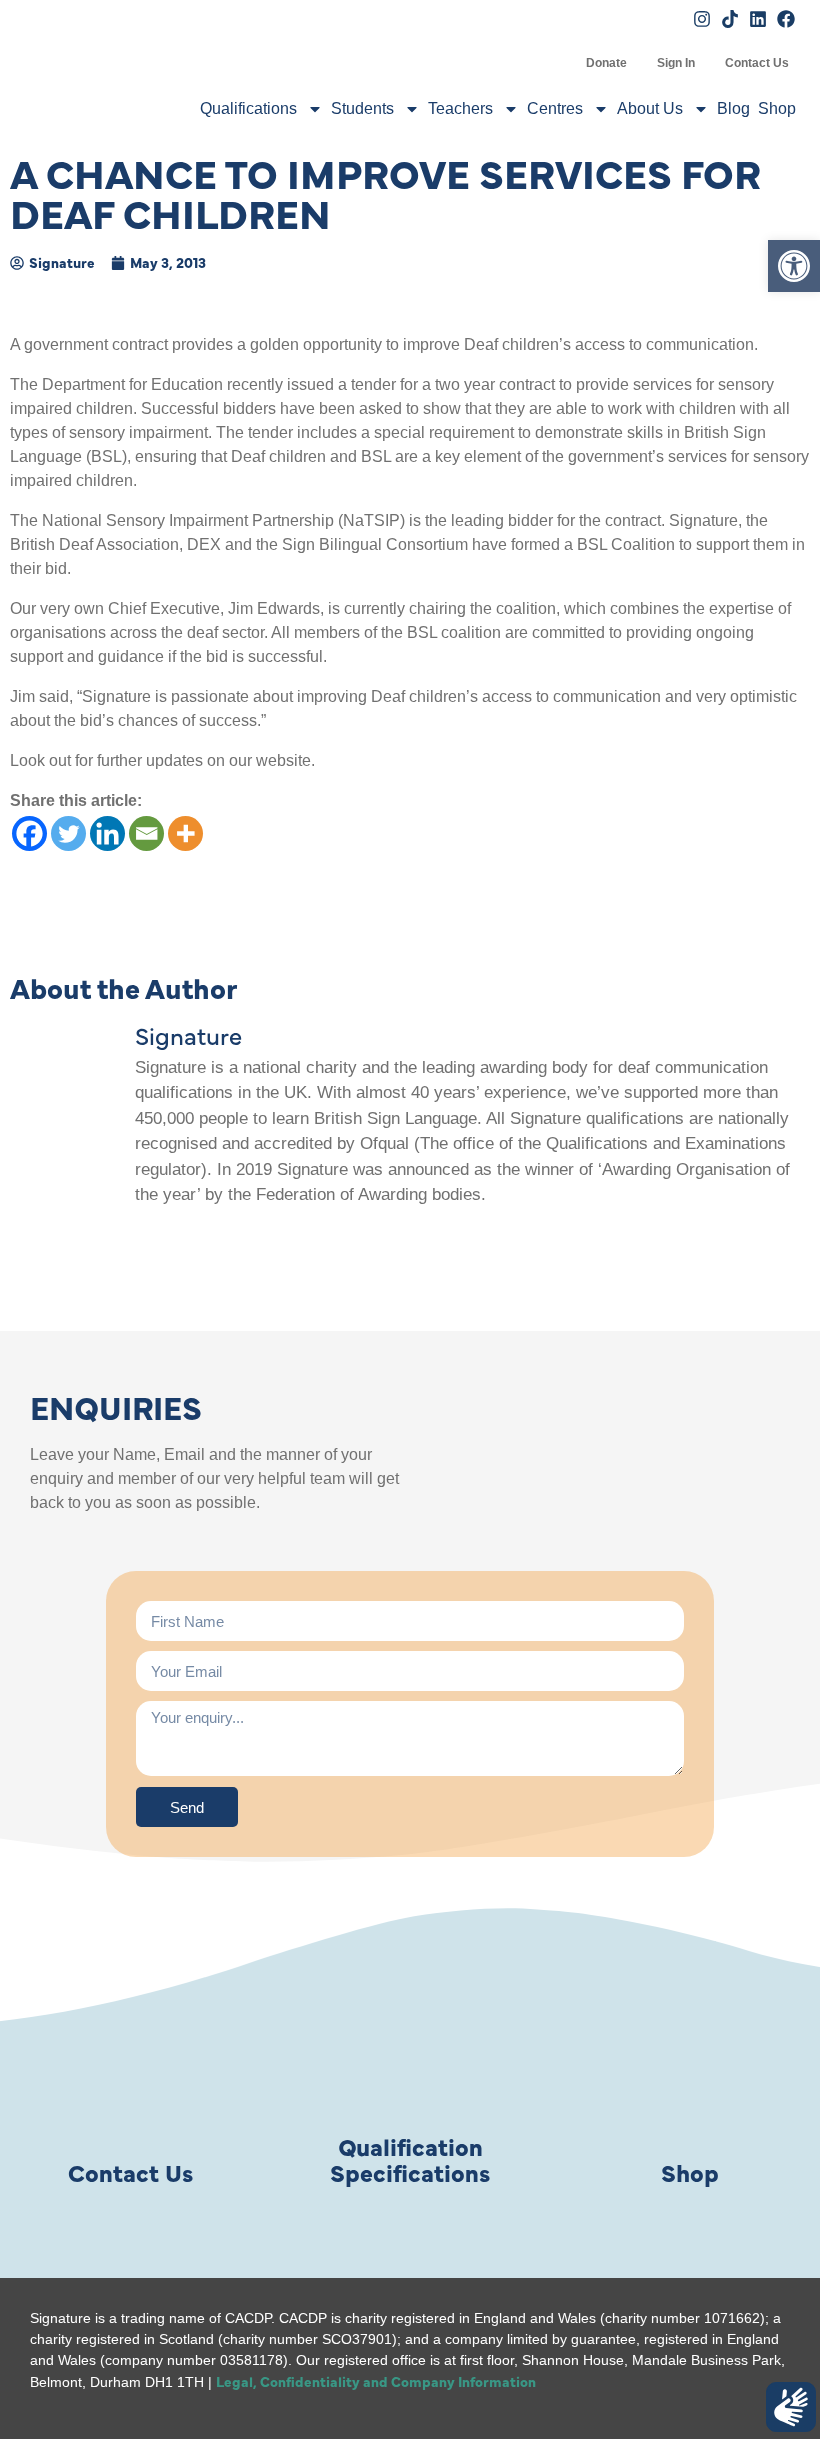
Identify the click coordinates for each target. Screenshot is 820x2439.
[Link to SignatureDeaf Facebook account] (786, 19)
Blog (733, 108)
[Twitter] (68, 833)
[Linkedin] (107, 833)
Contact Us (757, 63)
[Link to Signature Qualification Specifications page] (410, 2054)
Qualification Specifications (410, 2158)
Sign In (676, 63)
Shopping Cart (556, 63)
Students (362, 108)
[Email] (146, 833)
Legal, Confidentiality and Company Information (376, 2381)
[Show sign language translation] (791, 2407)
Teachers (460, 108)
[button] (794, 266)
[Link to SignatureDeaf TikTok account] (730, 19)
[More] (185, 833)
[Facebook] (29, 833)
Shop (777, 108)
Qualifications (248, 108)
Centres (555, 108)
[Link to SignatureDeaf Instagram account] (702, 19)
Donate (606, 63)
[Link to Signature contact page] (130, 2054)
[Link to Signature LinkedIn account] (758, 19)
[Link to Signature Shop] (690, 2054)
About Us (650, 108)
